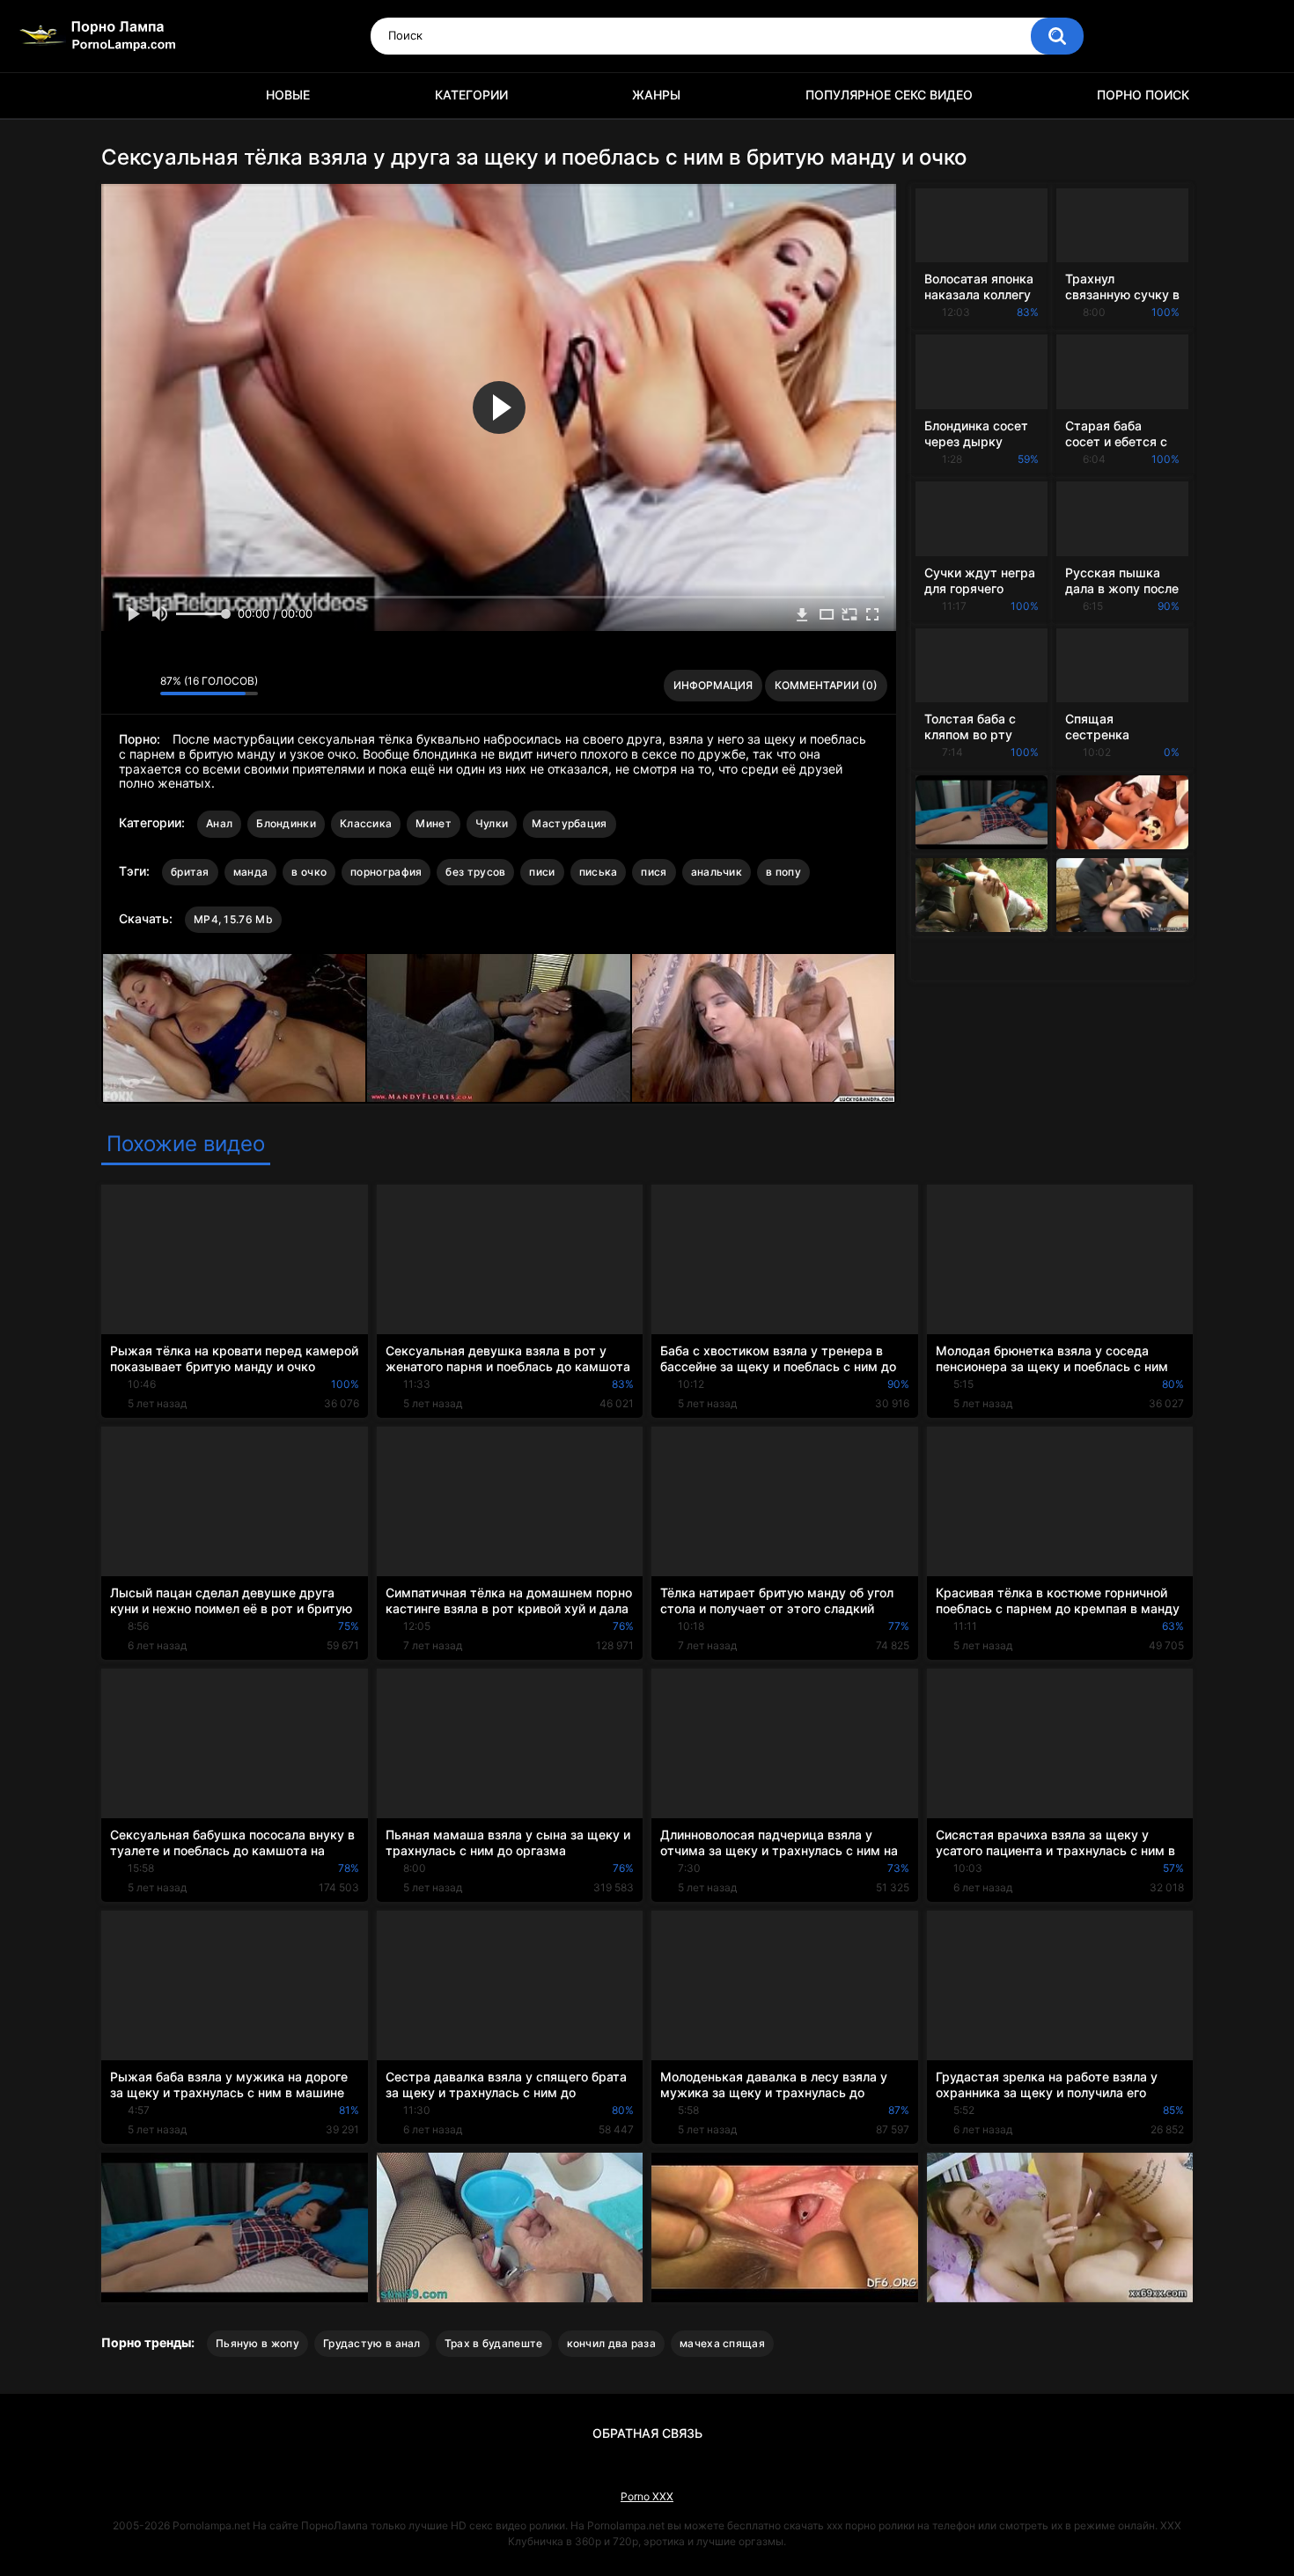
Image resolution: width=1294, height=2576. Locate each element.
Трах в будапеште (494, 2343)
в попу (783, 872)
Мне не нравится (142, 686)
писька (599, 872)
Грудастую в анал (372, 2343)
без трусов (475, 872)
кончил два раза (612, 2343)
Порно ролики (123, 95)
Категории (471, 95)
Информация (713, 685)
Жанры (656, 95)
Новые (288, 95)
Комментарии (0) (826, 685)
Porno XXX (647, 2496)
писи (542, 872)
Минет (434, 823)
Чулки (492, 823)
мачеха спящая (722, 2343)
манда (251, 872)
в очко (309, 872)
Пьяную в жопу (257, 2343)
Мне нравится (119, 686)
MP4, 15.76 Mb (233, 919)
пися (654, 872)
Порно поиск (1143, 95)
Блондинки (286, 823)
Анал (219, 823)
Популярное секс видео (889, 95)
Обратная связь (647, 2433)
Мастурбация (569, 823)
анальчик (717, 872)
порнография (386, 872)
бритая (190, 872)
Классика (366, 823)
